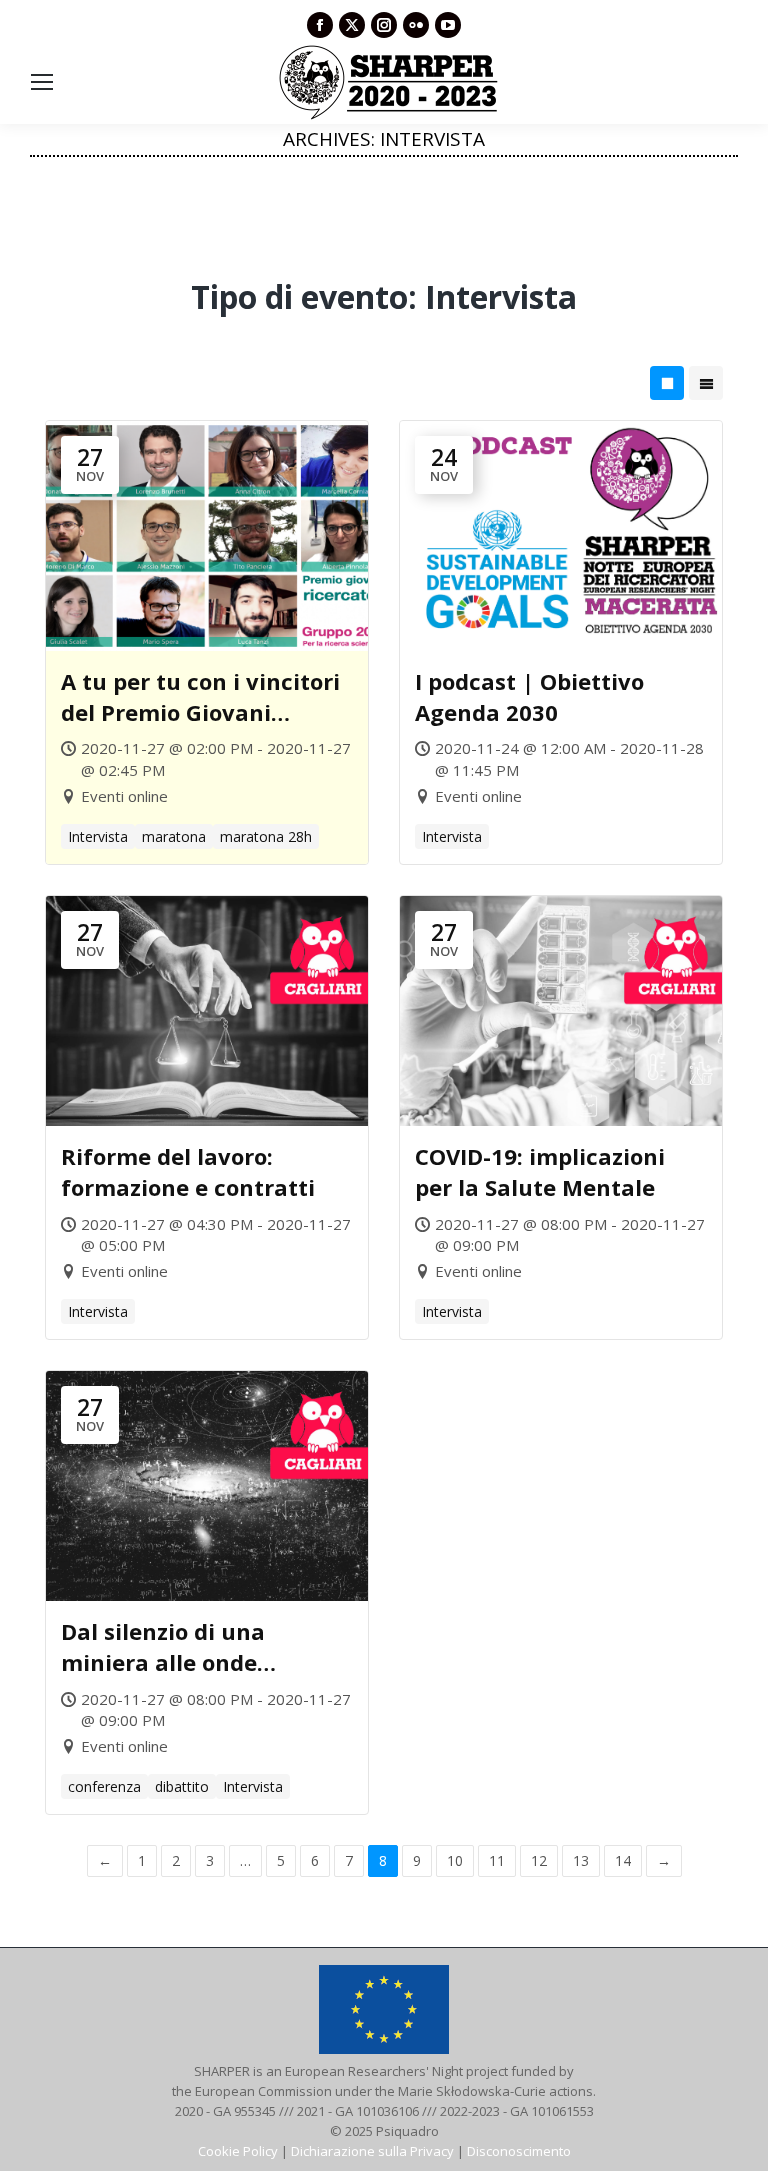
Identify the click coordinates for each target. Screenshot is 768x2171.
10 (455, 1860)
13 (581, 1860)
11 (497, 1860)
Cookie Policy (238, 2151)
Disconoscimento (519, 2151)
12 (539, 1860)
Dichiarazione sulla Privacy (372, 2151)
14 (623, 1860)
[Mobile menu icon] (42, 82)
